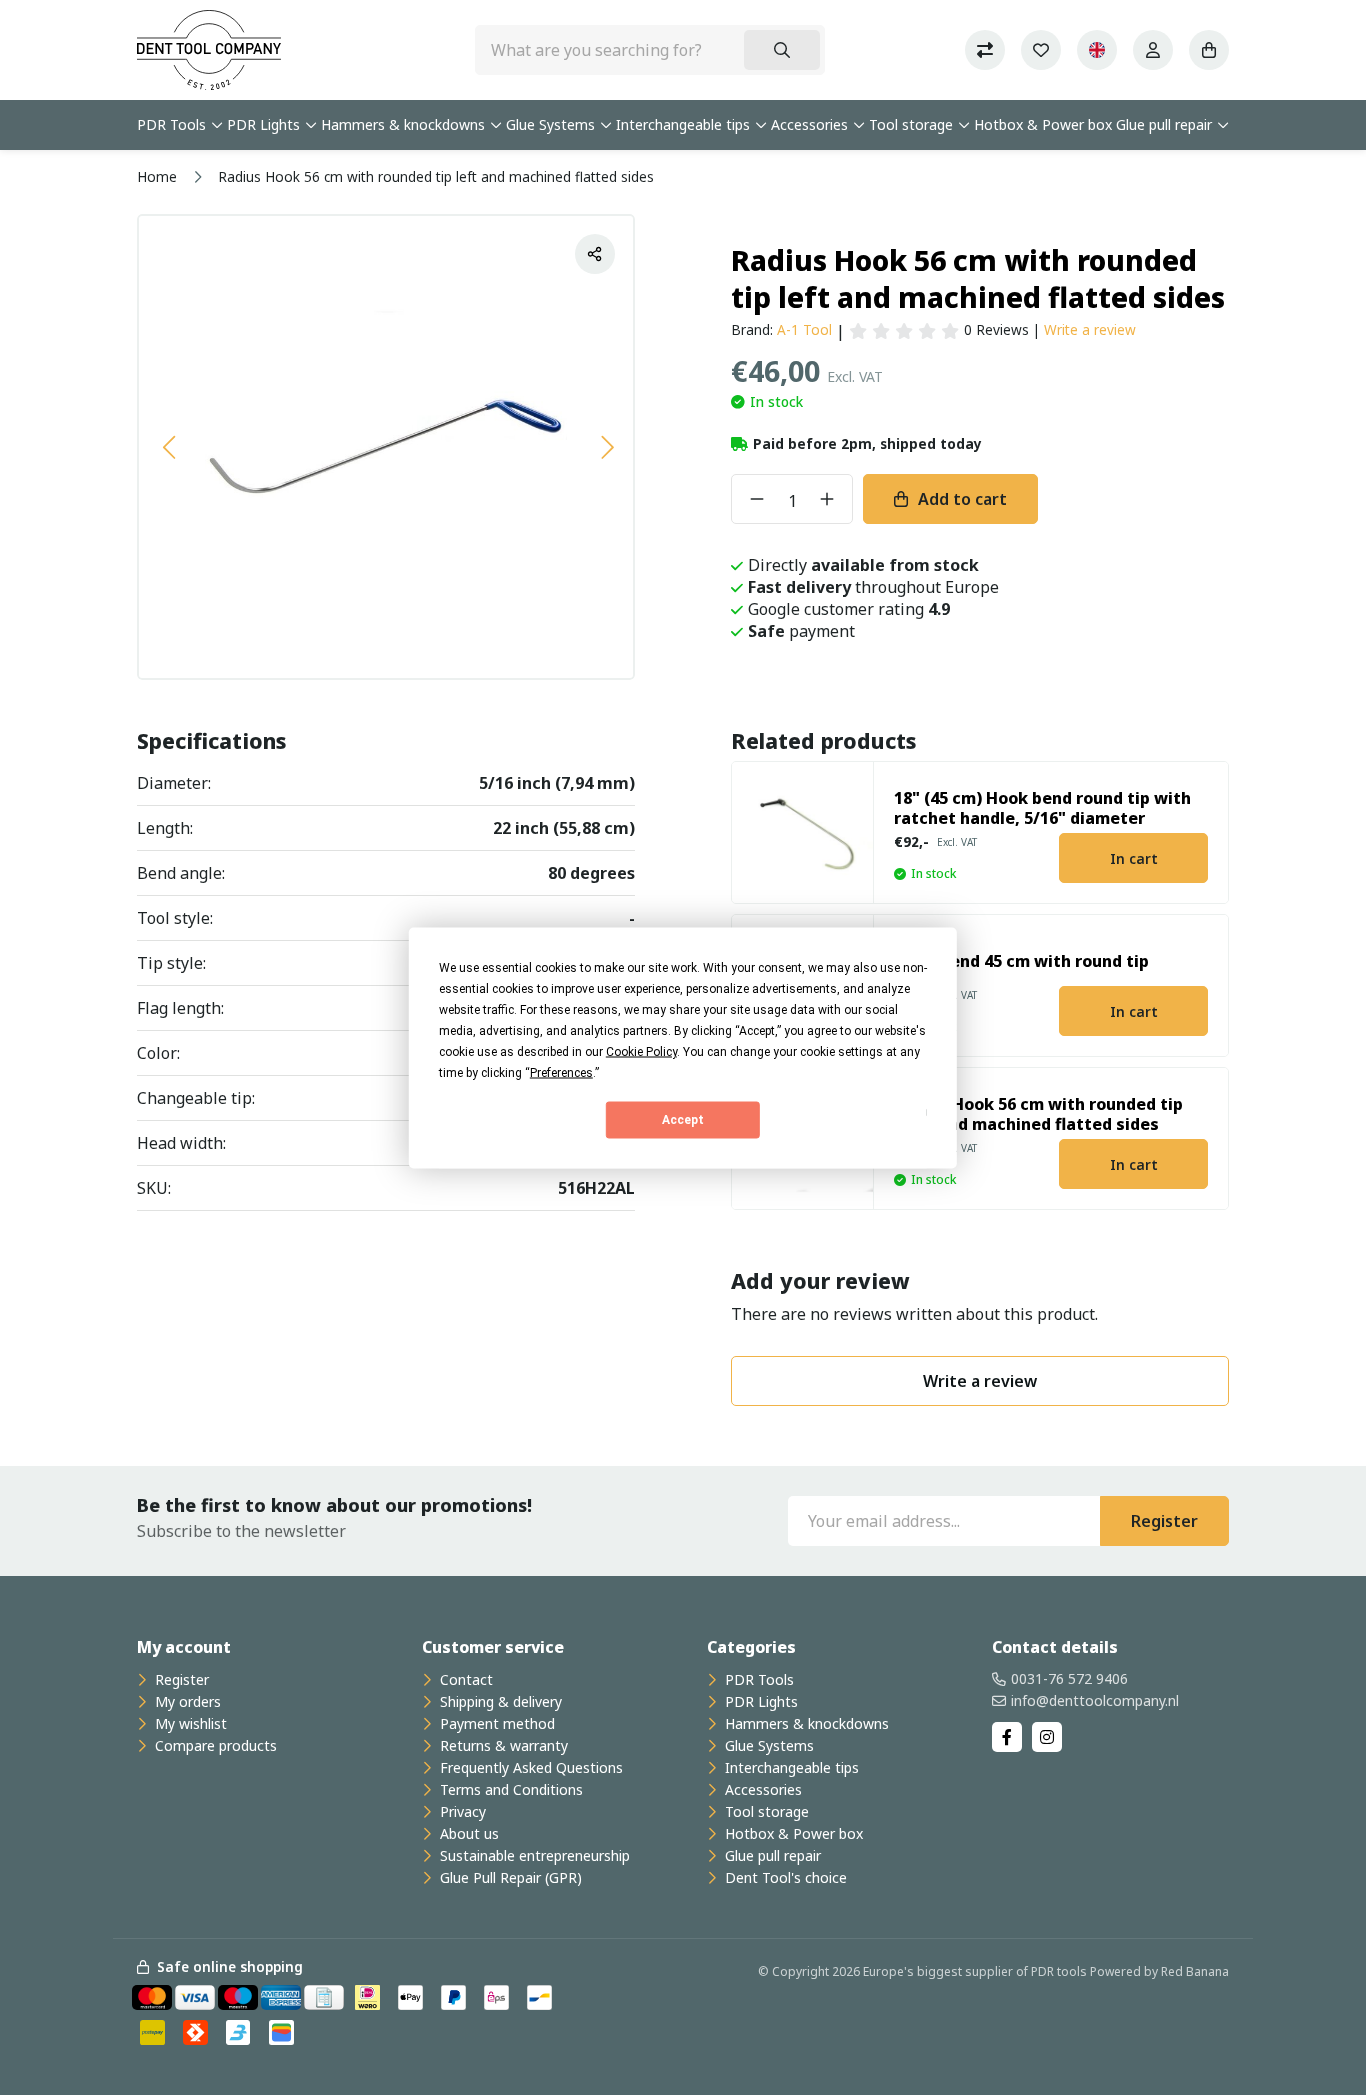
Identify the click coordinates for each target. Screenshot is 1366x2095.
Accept (683, 1120)
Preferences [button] (561, 1072)
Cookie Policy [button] (641, 1051)
